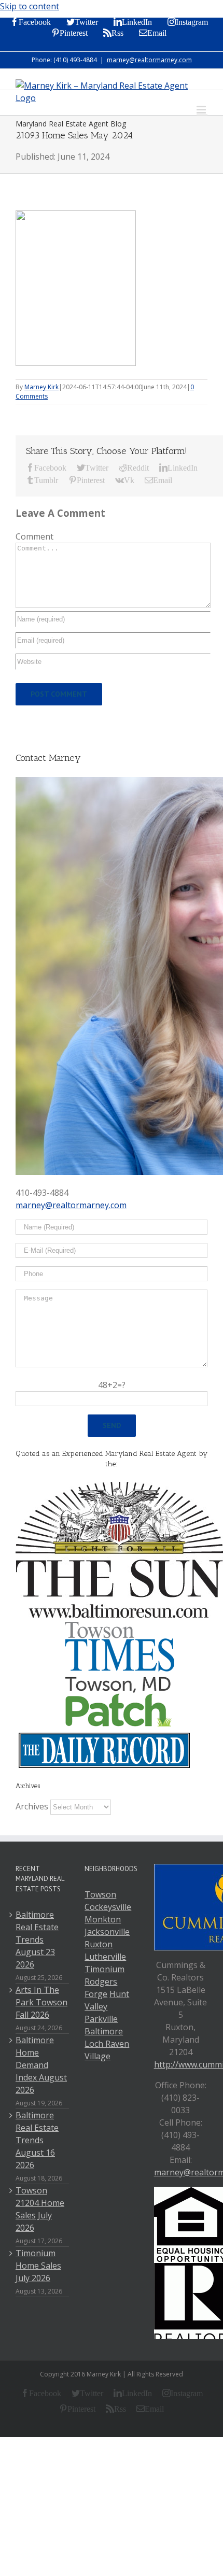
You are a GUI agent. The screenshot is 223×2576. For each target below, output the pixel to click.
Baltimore (104, 2031)
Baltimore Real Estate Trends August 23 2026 (37, 1940)
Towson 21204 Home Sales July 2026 (40, 2209)
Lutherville (105, 1957)
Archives (32, 1806)
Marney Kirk (41, 387)
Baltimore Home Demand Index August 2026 (41, 2065)
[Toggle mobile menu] (202, 110)
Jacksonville (107, 1932)
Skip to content (30, 6)
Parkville (101, 2019)
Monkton (103, 1919)
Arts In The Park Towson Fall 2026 (41, 2002)
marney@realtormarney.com (149, 60)
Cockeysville (108, 1907)
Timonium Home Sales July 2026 (38, 2266)
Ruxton (99, 1944)
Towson (100, 1894)
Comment (34, 536)
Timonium (104, 1969)
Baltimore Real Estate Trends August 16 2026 (37, 2140)
